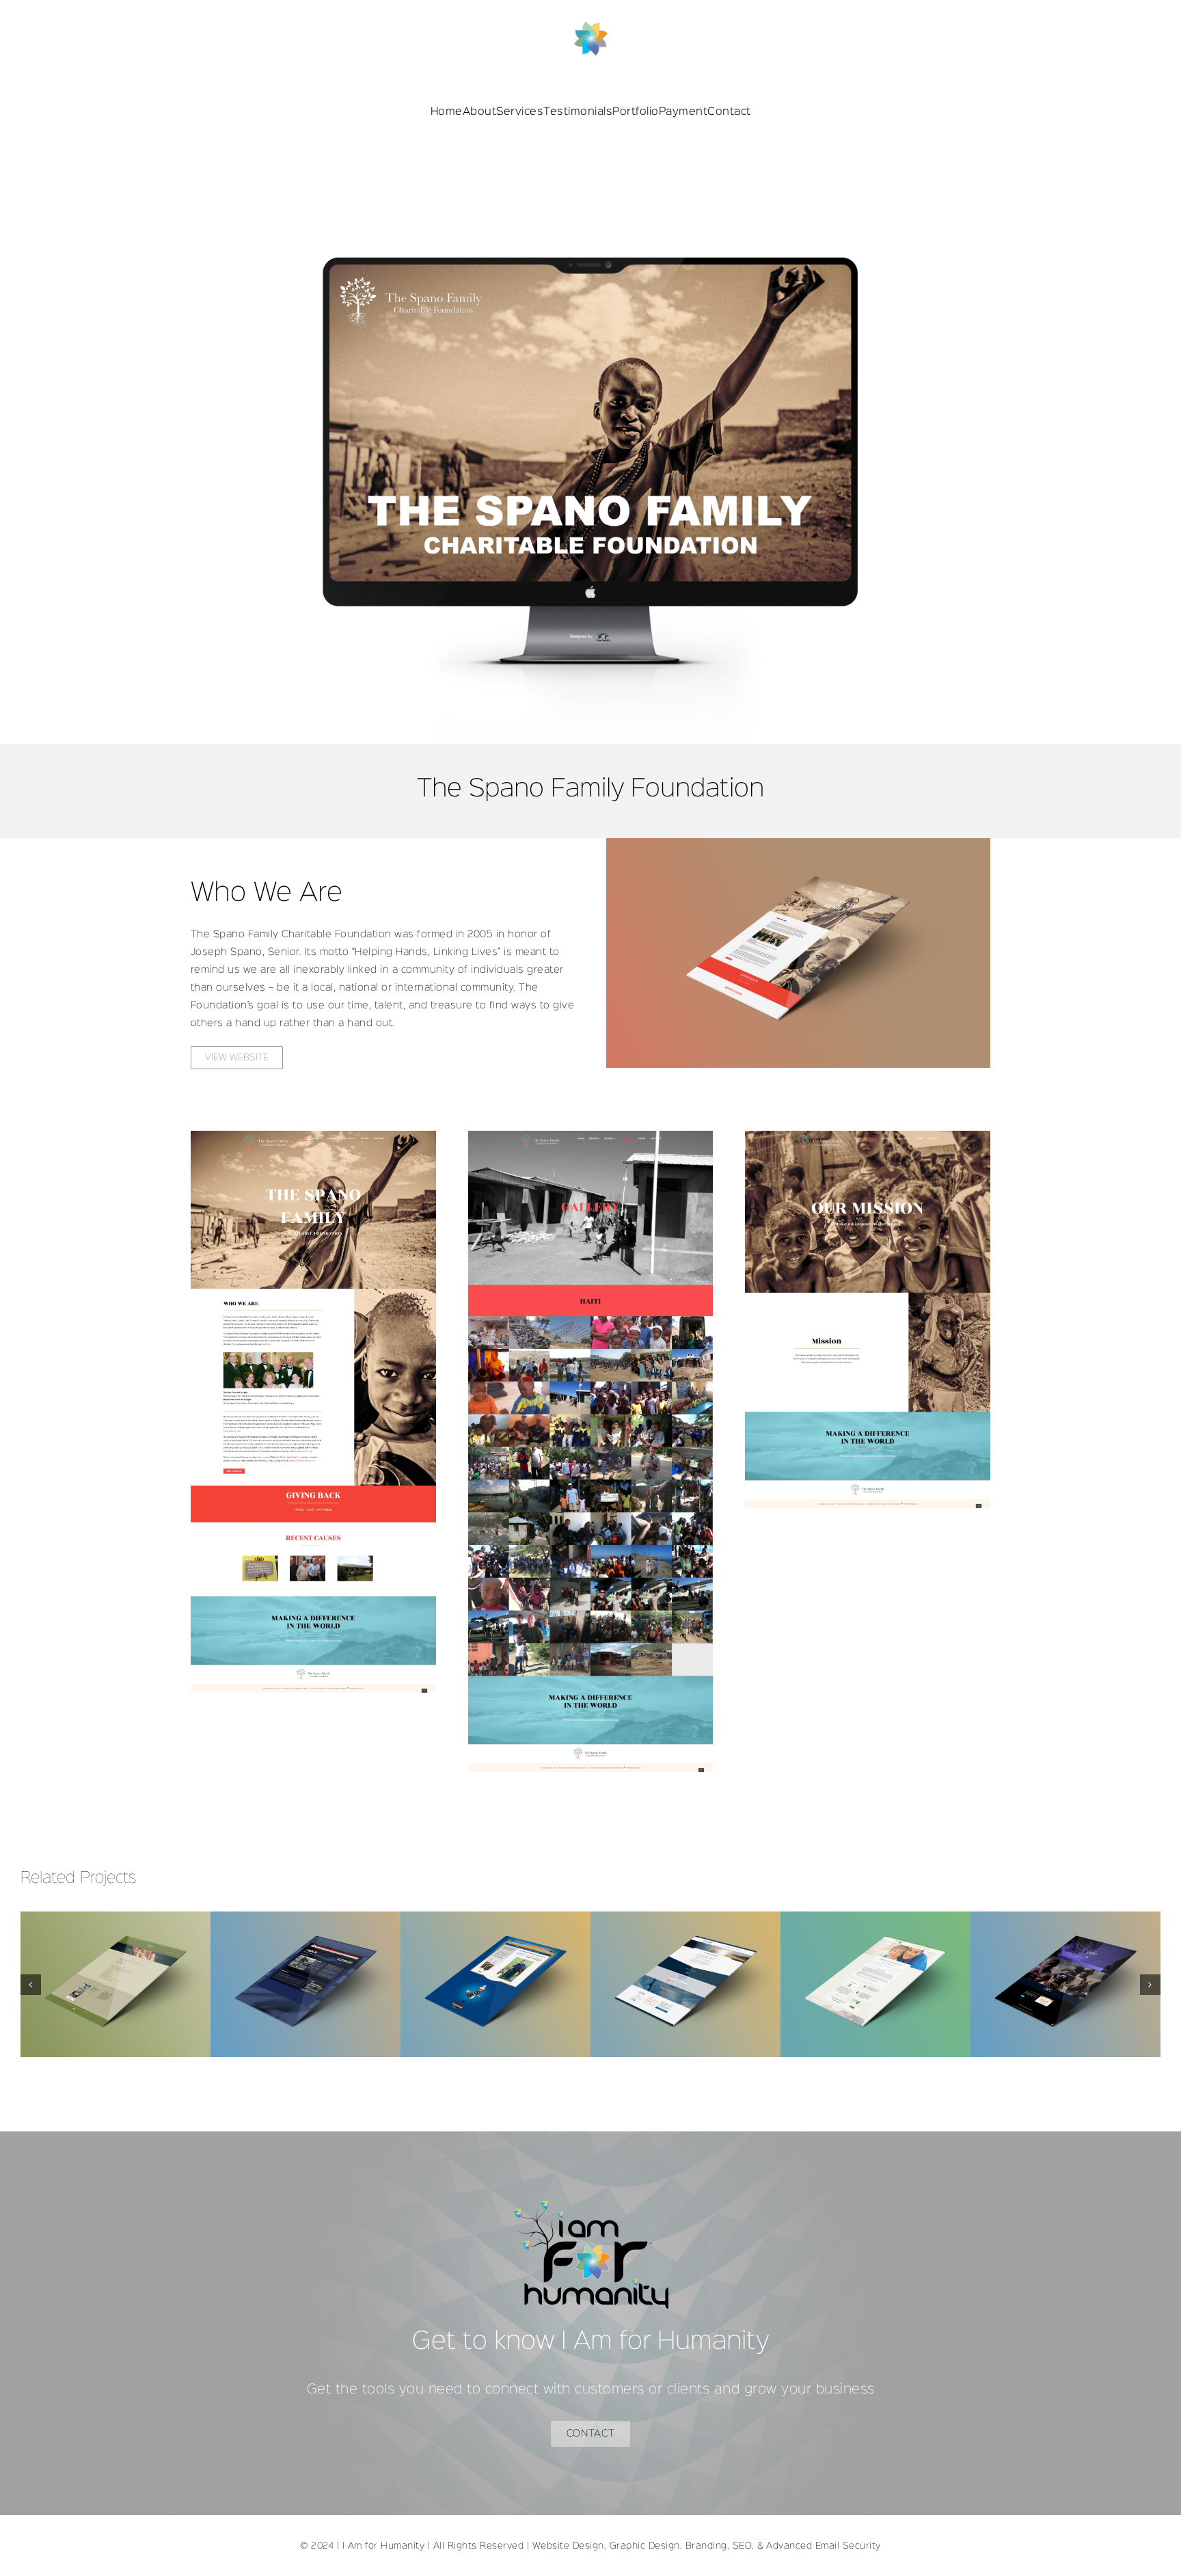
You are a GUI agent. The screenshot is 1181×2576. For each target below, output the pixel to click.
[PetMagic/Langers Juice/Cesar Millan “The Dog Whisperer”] (496, 1984)
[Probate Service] (116, 1984)
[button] (31, 1985)
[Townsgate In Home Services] (875, 1984)
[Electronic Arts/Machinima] (306, 1984)
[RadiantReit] (685, 1984)
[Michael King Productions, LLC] (1065, 1984)
